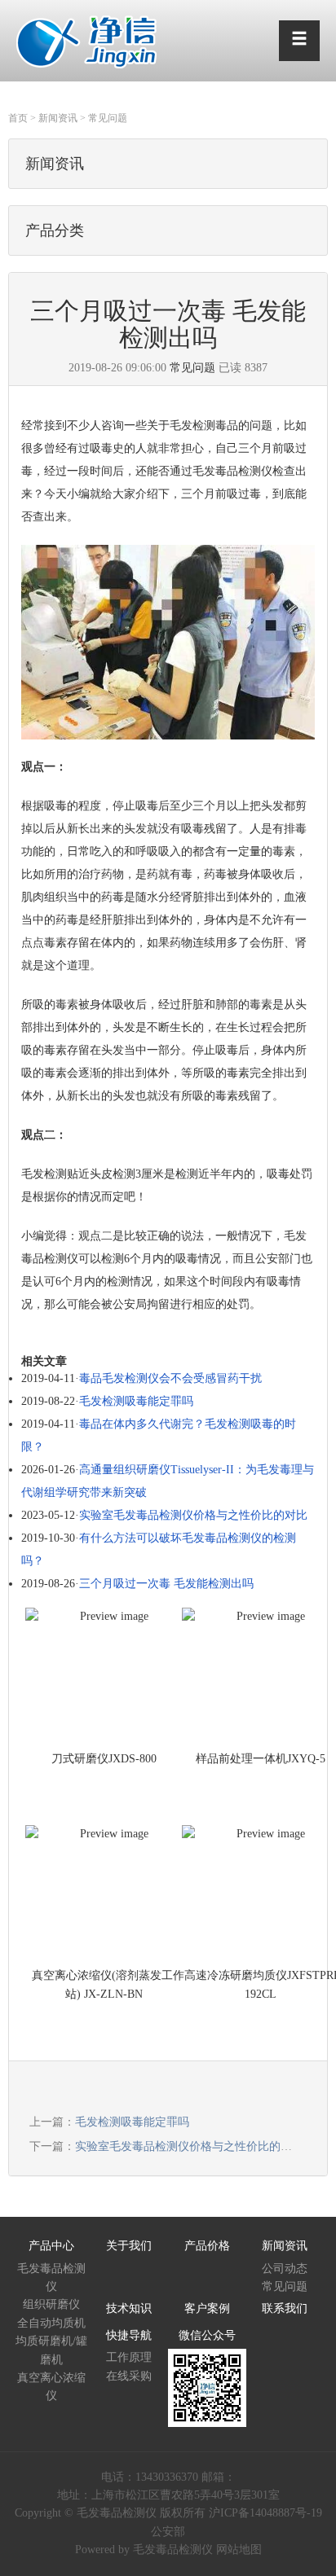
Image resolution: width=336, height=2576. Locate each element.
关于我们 (129, 2246)
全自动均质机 (51, 2323)
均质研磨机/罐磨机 (51, 2350)
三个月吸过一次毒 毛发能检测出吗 (166, 1584)
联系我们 (285, 2308)
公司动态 (285, 2269)
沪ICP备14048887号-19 (265, 2513)
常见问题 (108, 118)
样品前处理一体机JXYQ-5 (261, 1759)
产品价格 (207, 2246)
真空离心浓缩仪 (51, 2387)
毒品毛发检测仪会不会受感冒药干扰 (170, 1378)
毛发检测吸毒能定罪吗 (136, 1401)
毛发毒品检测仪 (51, 2278)
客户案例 (207, 2308)
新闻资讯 (58, 118)
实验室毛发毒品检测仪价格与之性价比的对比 (193, 1515)
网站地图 (239, 2550)
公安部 (168, 2532)
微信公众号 (207, 2335)
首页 (18, 118)
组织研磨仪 (51, 2304)
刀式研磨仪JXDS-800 (104, 1759)
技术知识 (129, 2308)
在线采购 (129, 2376)
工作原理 (129, 2357)
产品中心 (51, 2246)
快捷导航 (129, 2335)
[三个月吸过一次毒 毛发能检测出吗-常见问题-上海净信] (87, 40)
